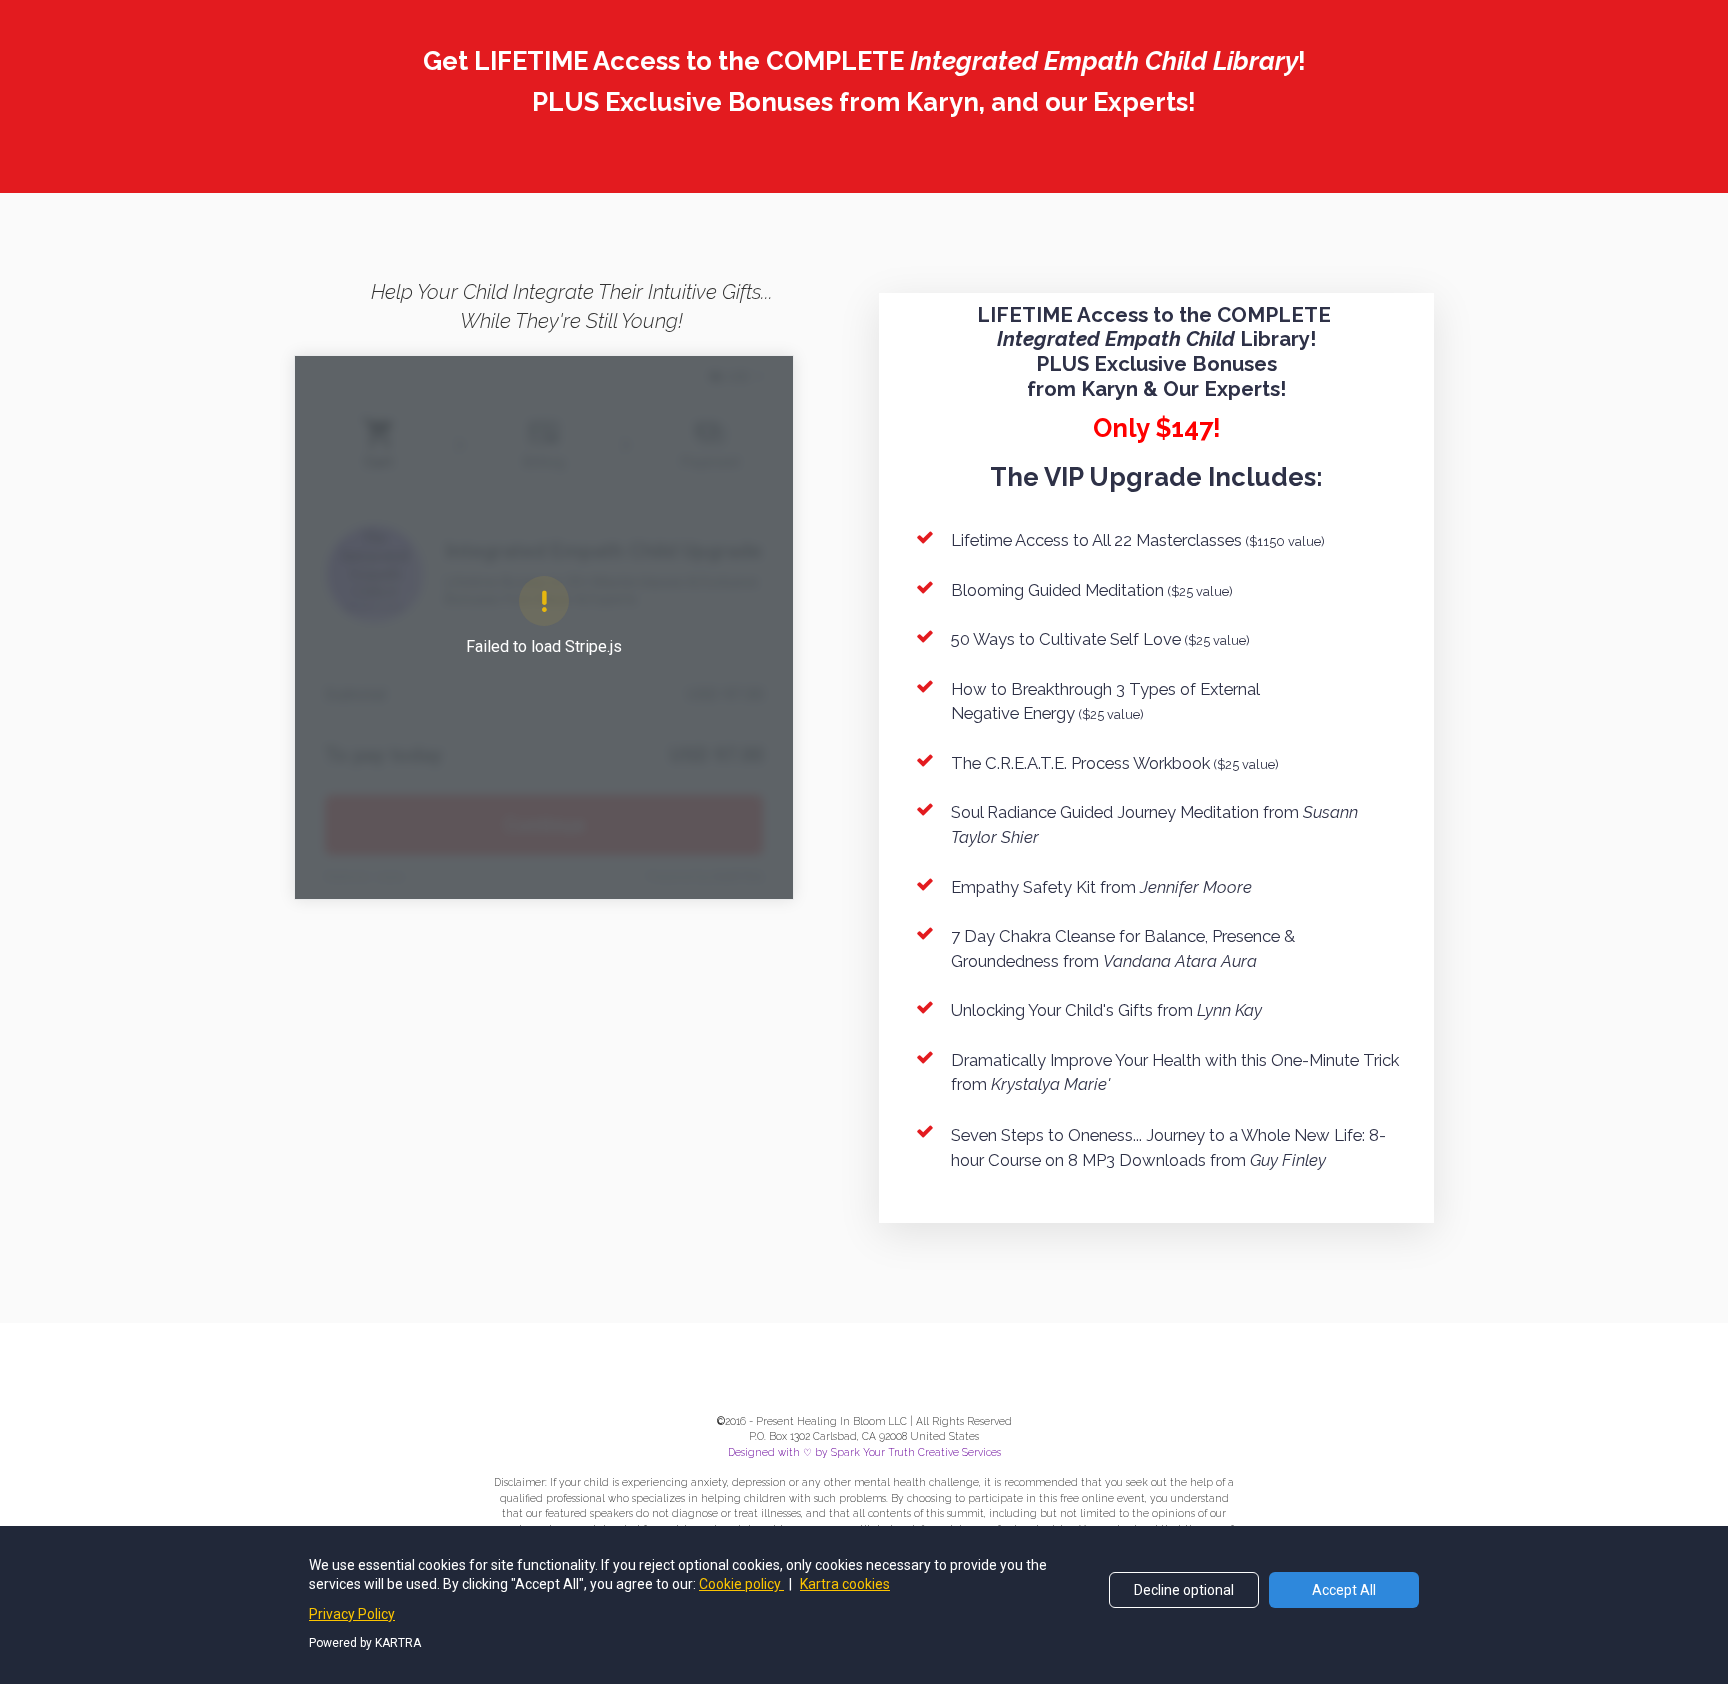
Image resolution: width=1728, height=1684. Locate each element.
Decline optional (1184, 1590)
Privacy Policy (352, 1614)
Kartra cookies (845, 1584)
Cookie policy (741, 1584)
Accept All (1344, 1590)
